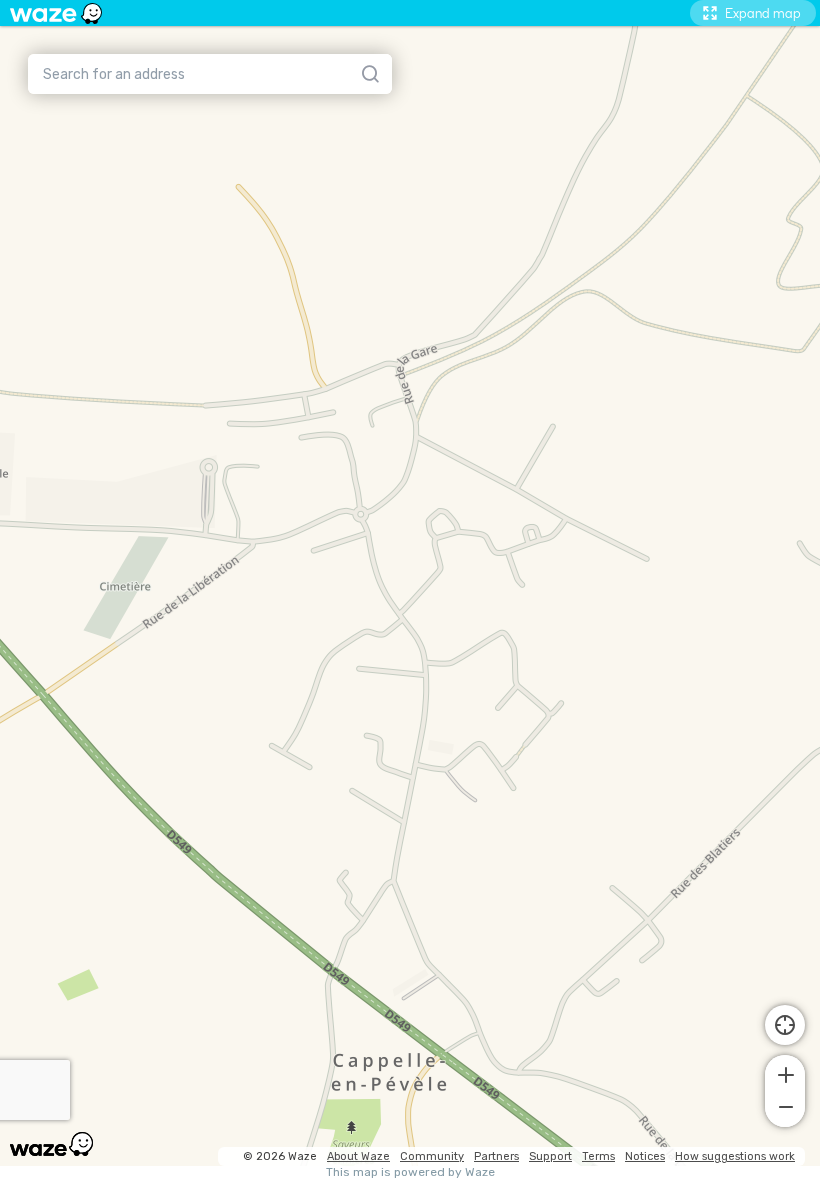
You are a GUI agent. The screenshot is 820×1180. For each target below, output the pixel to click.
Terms (598, 1156)
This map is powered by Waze (410, 1172)
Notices (645, 1156)
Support (550, 1156)
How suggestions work (735, 1156)
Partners (496, 1156)
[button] (785, 1073)
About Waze (358, 1156)
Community (432, 1156)
